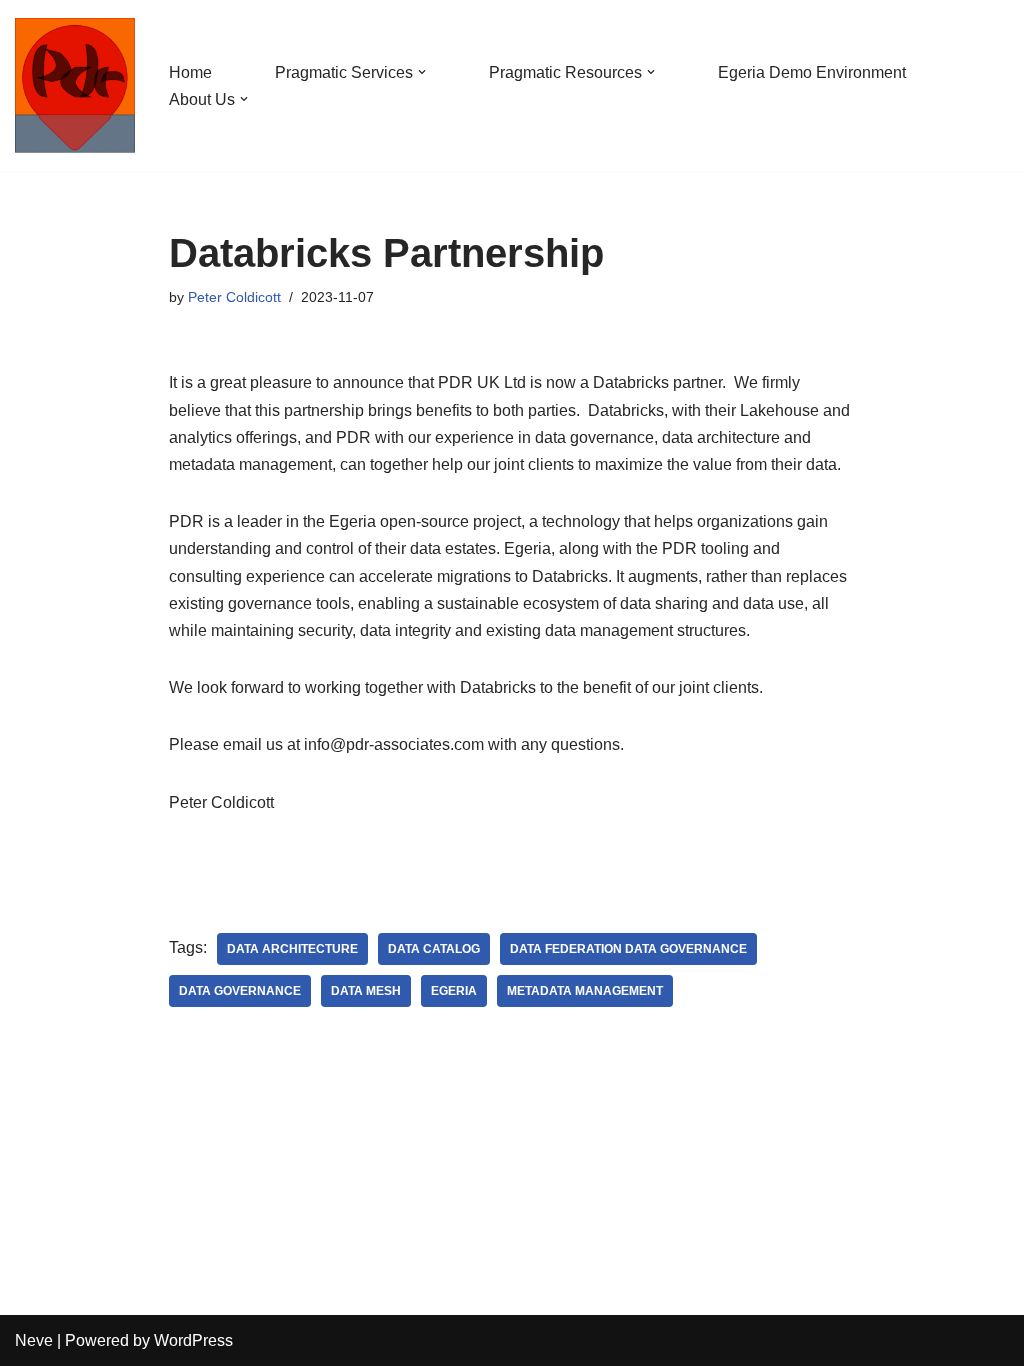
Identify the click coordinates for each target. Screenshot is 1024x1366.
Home (190, 72)
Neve (34, 1340)
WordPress (193, 1340)
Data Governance (240, 991)
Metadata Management (585, 991)
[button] (422, 72)
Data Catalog (434, 949)
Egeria (454, 991)
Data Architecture (292, 949)
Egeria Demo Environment (812, 72)
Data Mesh (366, 991)
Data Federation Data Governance (628, 949)
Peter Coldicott (234, 297)
